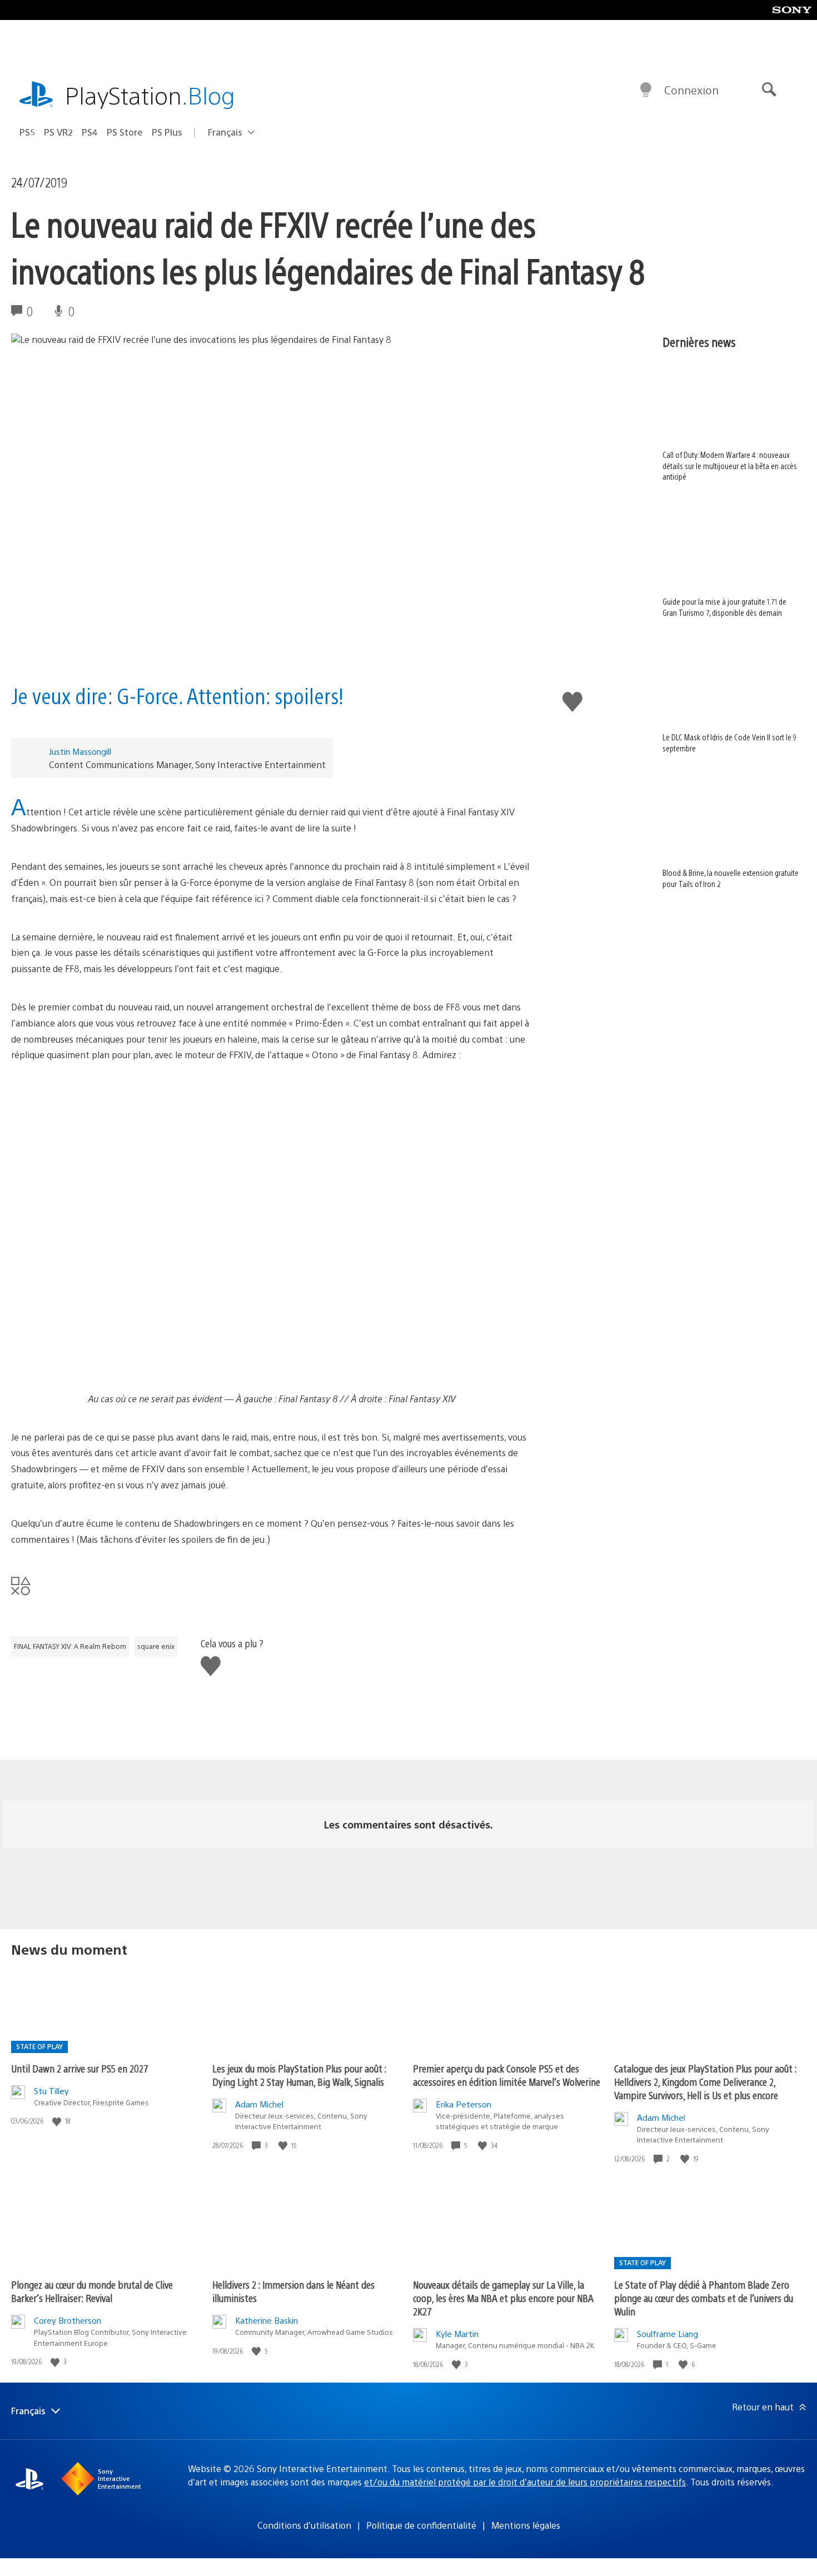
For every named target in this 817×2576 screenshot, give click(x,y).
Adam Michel (259, 2104)
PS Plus (167, 132)
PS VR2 (58, 132)
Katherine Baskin (266, 2320)
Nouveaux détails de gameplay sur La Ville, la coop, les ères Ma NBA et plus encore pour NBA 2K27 (503, 2298)
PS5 (27, 132)
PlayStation (150, 95)
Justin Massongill (80, 751)
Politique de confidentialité (421, 2525)
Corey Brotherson (68, 2320)
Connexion (691, 90)
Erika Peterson (464, 2104)
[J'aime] (58, 2121)
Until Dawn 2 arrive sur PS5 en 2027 (80, 2068)
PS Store (125, 132)
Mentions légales (526, 2525)
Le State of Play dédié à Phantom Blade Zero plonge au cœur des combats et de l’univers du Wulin (704, 2298)
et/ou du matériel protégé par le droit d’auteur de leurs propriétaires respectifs (525, 2482)
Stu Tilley (51, 2091)
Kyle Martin (457, 2333)
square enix (156, 1646)
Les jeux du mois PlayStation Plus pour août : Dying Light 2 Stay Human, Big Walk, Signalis (299, 2075)
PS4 (90, 132)
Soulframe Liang (667, 2333)
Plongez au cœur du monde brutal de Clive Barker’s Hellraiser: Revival (92, 2291)
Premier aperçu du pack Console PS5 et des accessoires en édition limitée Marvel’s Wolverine (507, 2075)
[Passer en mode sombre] (646, 90)
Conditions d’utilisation (304, 2525)
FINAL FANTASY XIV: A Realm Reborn (70, 1646)
